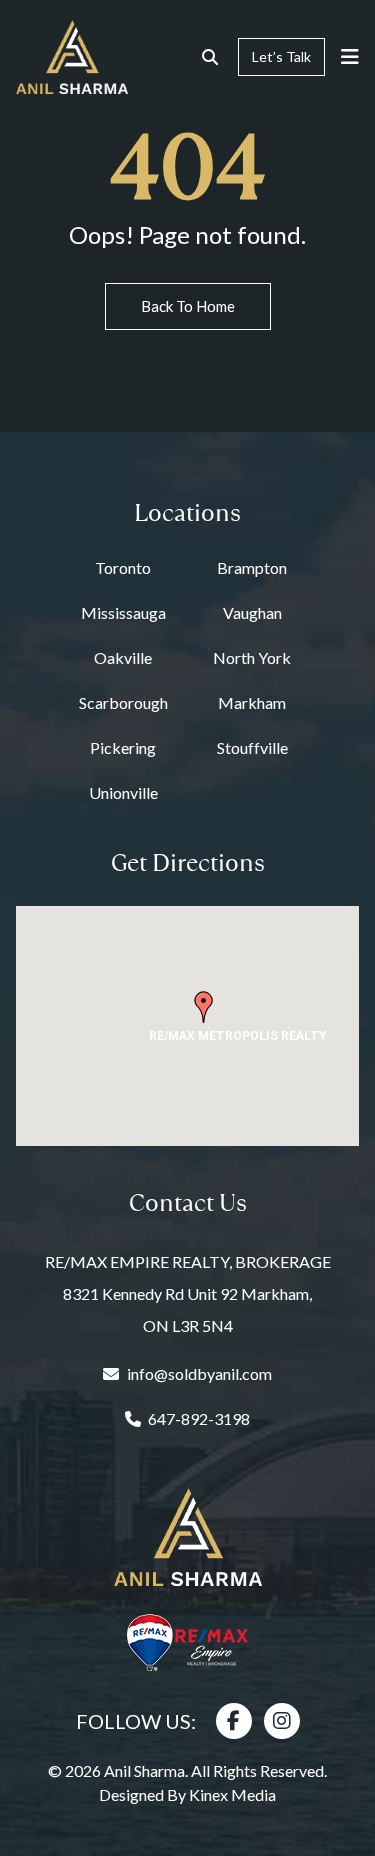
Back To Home (188, 306)
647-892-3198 (199, 1418)
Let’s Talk (281, 56)
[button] (204, 1007)
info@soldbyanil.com (199, 1373)
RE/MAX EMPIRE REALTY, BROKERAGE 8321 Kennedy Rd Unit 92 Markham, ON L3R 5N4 (188, 1293)
